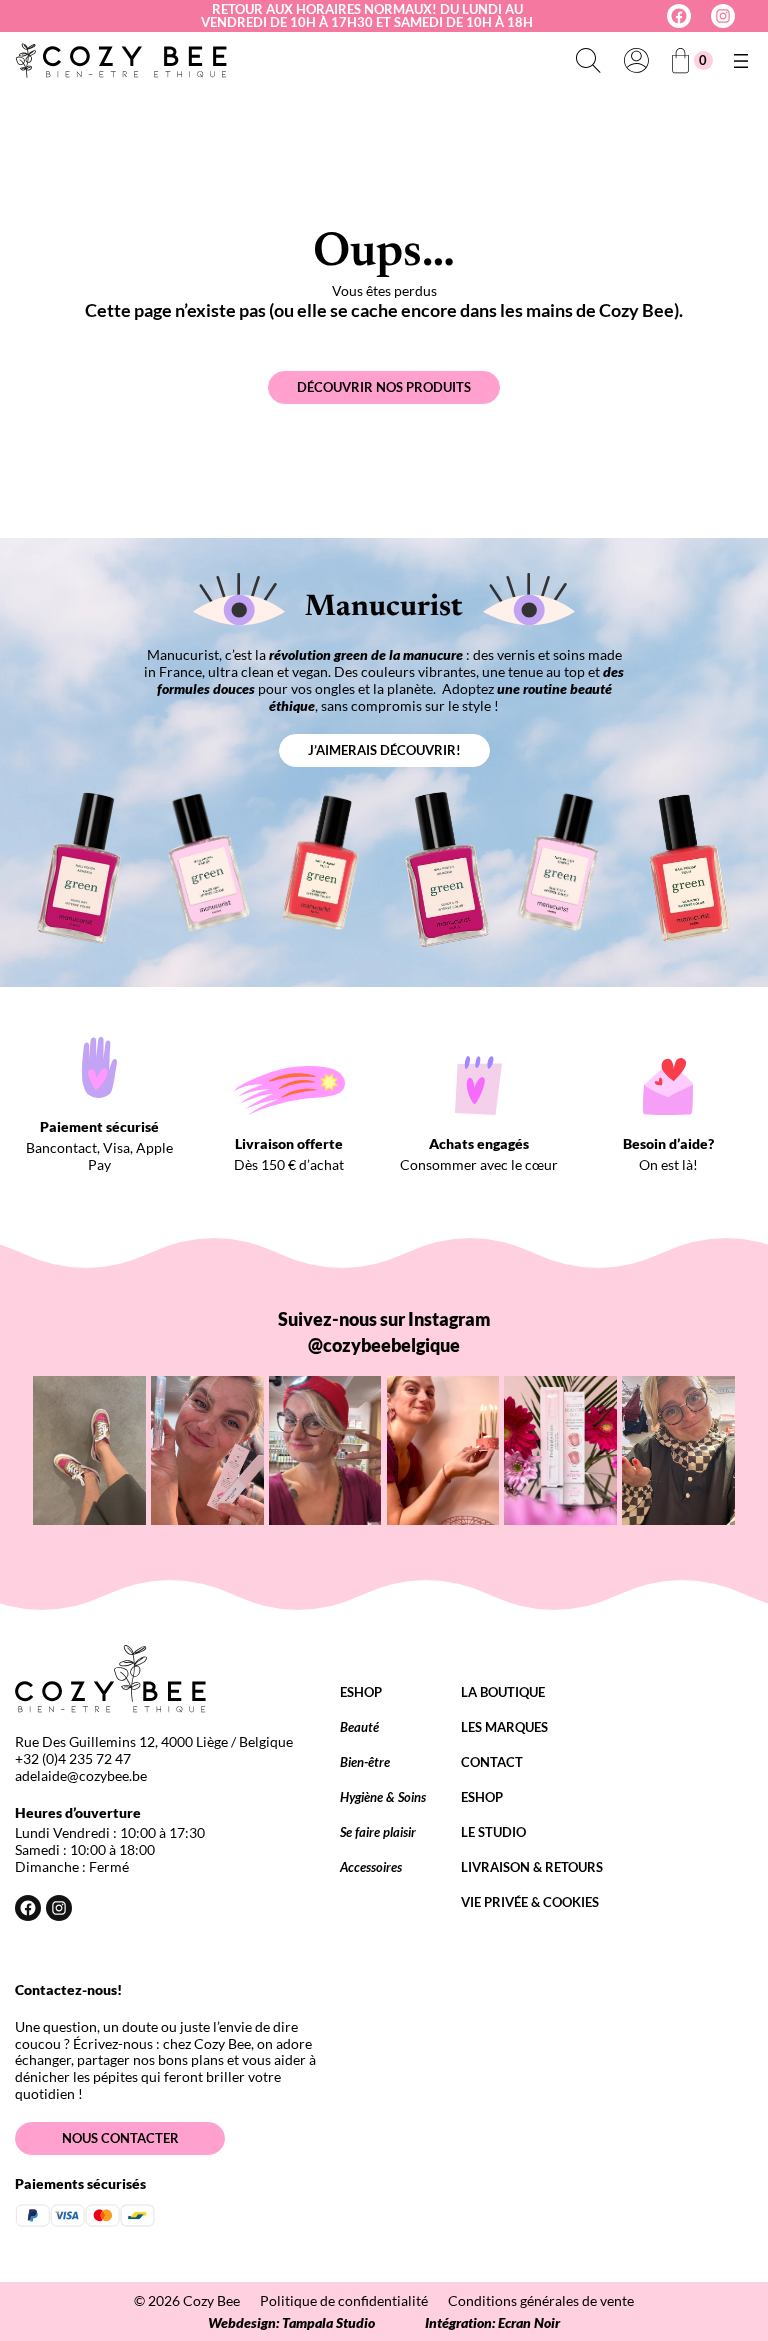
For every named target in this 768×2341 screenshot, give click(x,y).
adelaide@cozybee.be (81, 1775)
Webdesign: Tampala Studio (291, 2322)
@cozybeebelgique (384, 1345)
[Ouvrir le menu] (741, 61)
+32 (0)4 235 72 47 (73, 1758)
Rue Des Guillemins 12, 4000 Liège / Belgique (154, 1741)
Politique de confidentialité (344, 2300)
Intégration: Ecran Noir (492, 2322)
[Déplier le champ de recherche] (588, 61)
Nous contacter (120, 2138)
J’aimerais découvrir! (384, 750)
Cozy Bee (211, 2300)
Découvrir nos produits (384, 387)
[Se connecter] (636, 61)
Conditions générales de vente (541, 2300)
